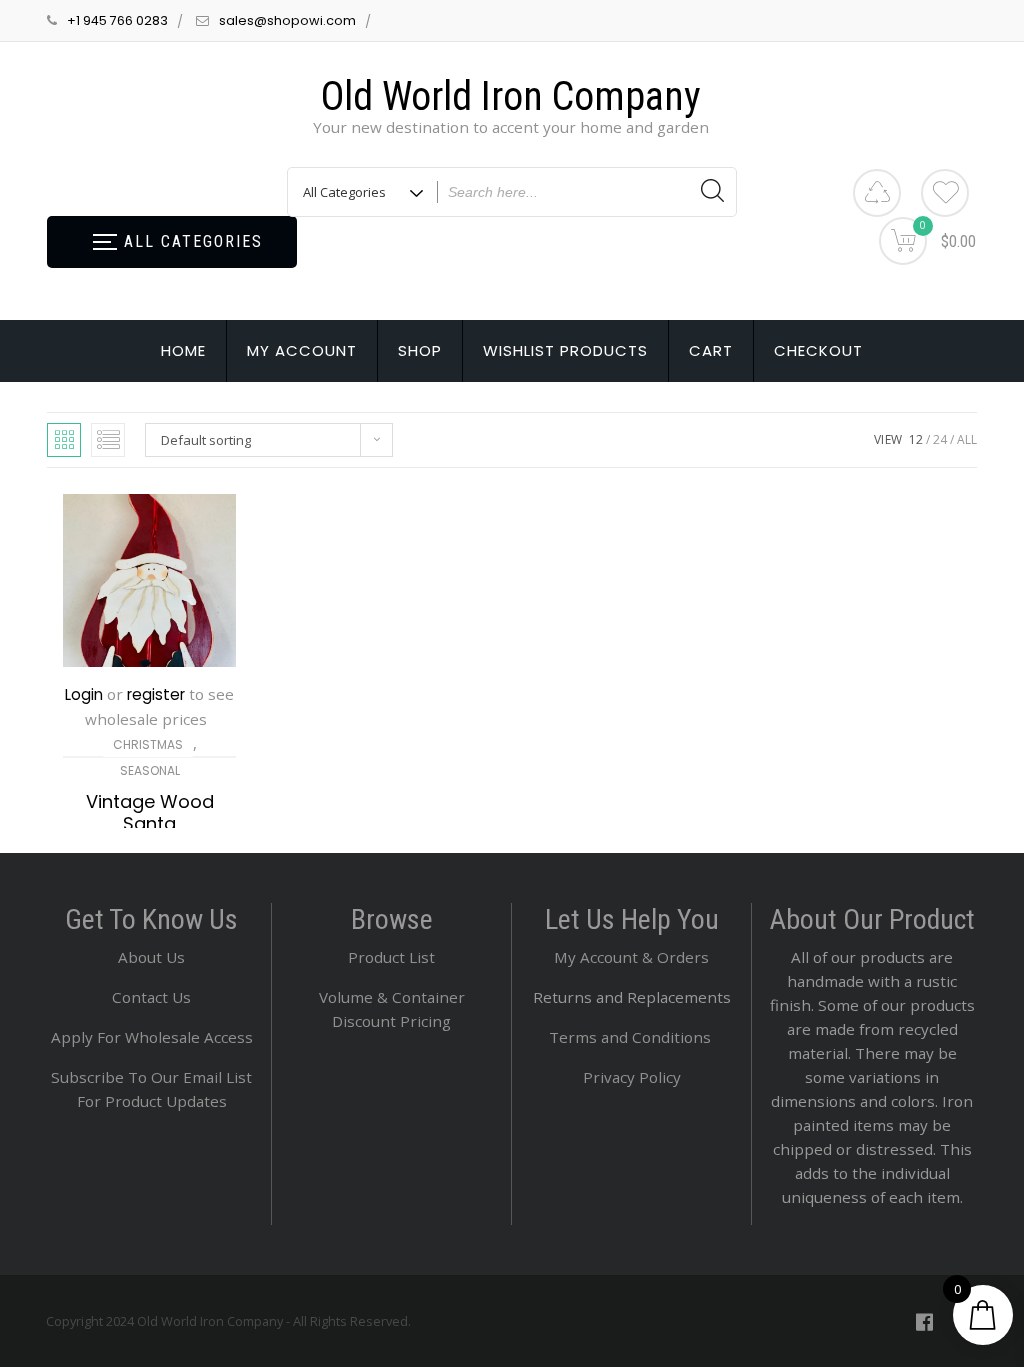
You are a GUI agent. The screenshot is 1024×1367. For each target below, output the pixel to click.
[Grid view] (64, 440)
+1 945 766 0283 (117, 20)
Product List (391, 957)
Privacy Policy (632, 1077)
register (156, 694)
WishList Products (565, 350)
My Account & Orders (631, 957)
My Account (302, 350)
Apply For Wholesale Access (152, 1037)
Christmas (148, 744)
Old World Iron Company (511, 96)
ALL (967, 439)
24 (940, 439)
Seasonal (150, 770)
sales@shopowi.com (287, 20)
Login (84, 694)
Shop (420, 350)
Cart (711, 350)
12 (916, 439)
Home (183, 350)
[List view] (108, 440)
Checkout (818, 350)
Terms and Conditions (632, 1037)
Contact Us (151, 997)
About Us (151, 957)
